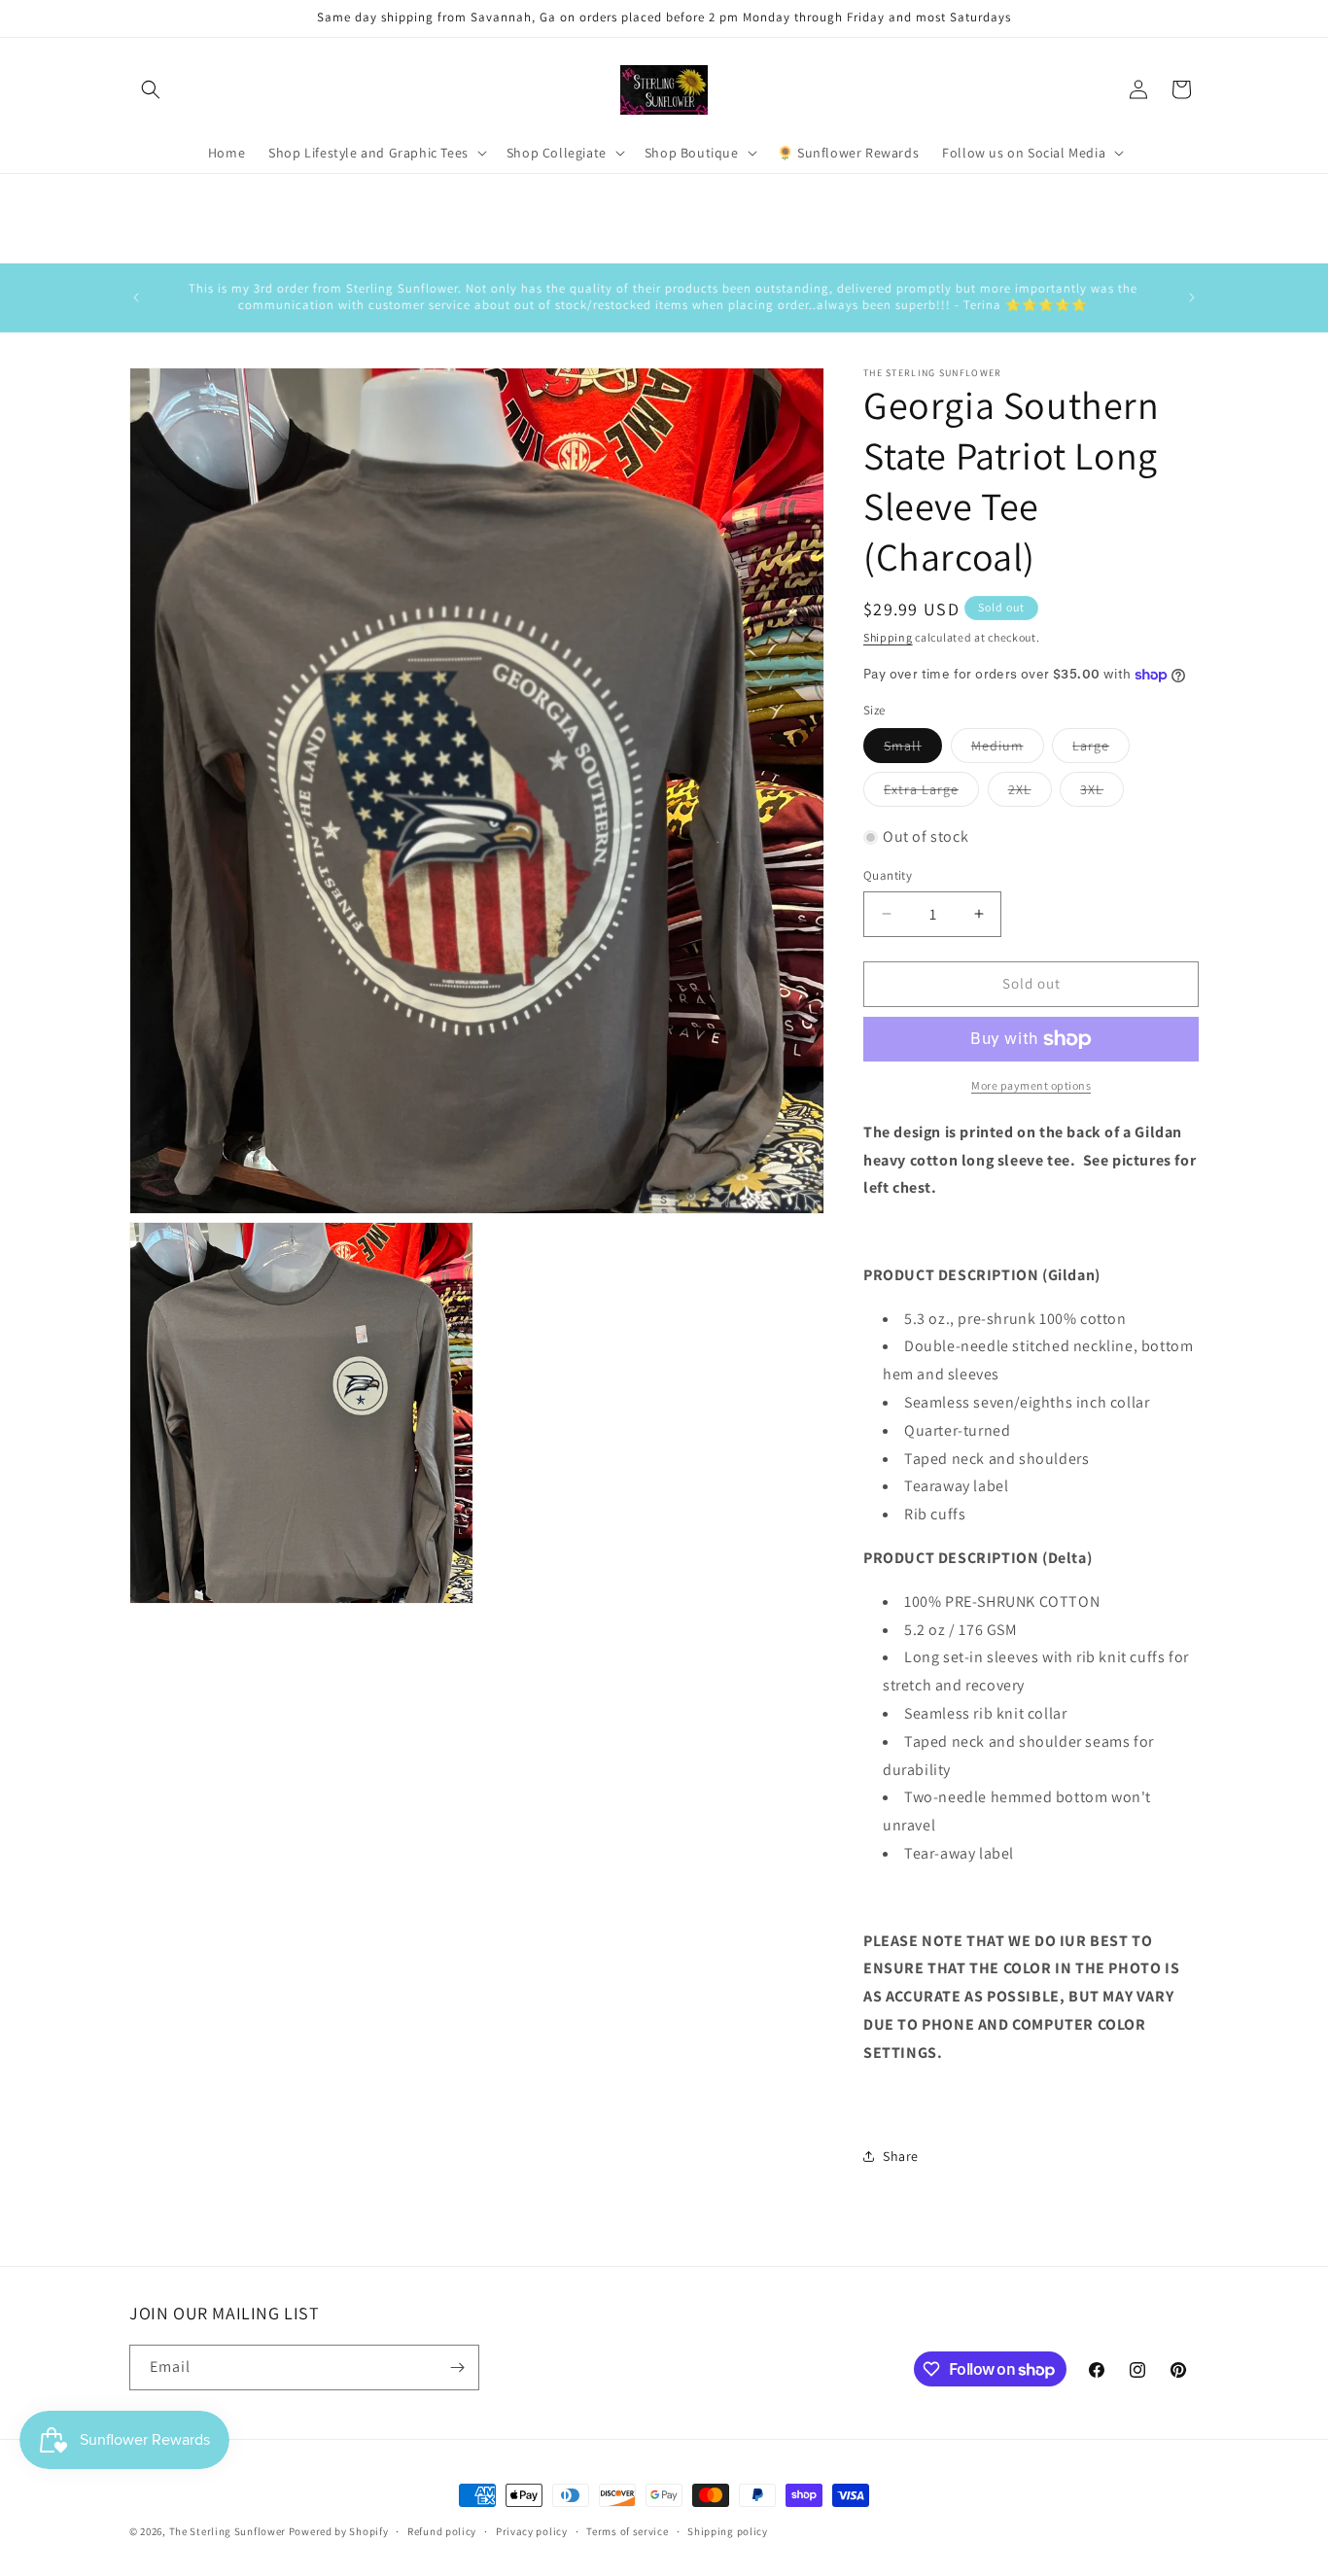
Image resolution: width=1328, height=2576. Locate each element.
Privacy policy (532, 2531)
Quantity (888, 875)
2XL (1030, 793)
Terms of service (627, 2531)
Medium (1008, 749)
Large (1101, 749)
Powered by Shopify (339, 2531)
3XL (1102, 793)
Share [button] (901, 2156)
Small (913, 749)
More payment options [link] (1031, 1085)
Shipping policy (728, 2531)
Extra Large (931, 793)
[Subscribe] (457, 2367)
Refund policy (442, 2531)
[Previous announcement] (136, 297)
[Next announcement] (1192, 297)
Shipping (888, 637)
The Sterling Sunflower (227, 2531)
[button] (151, 89)
